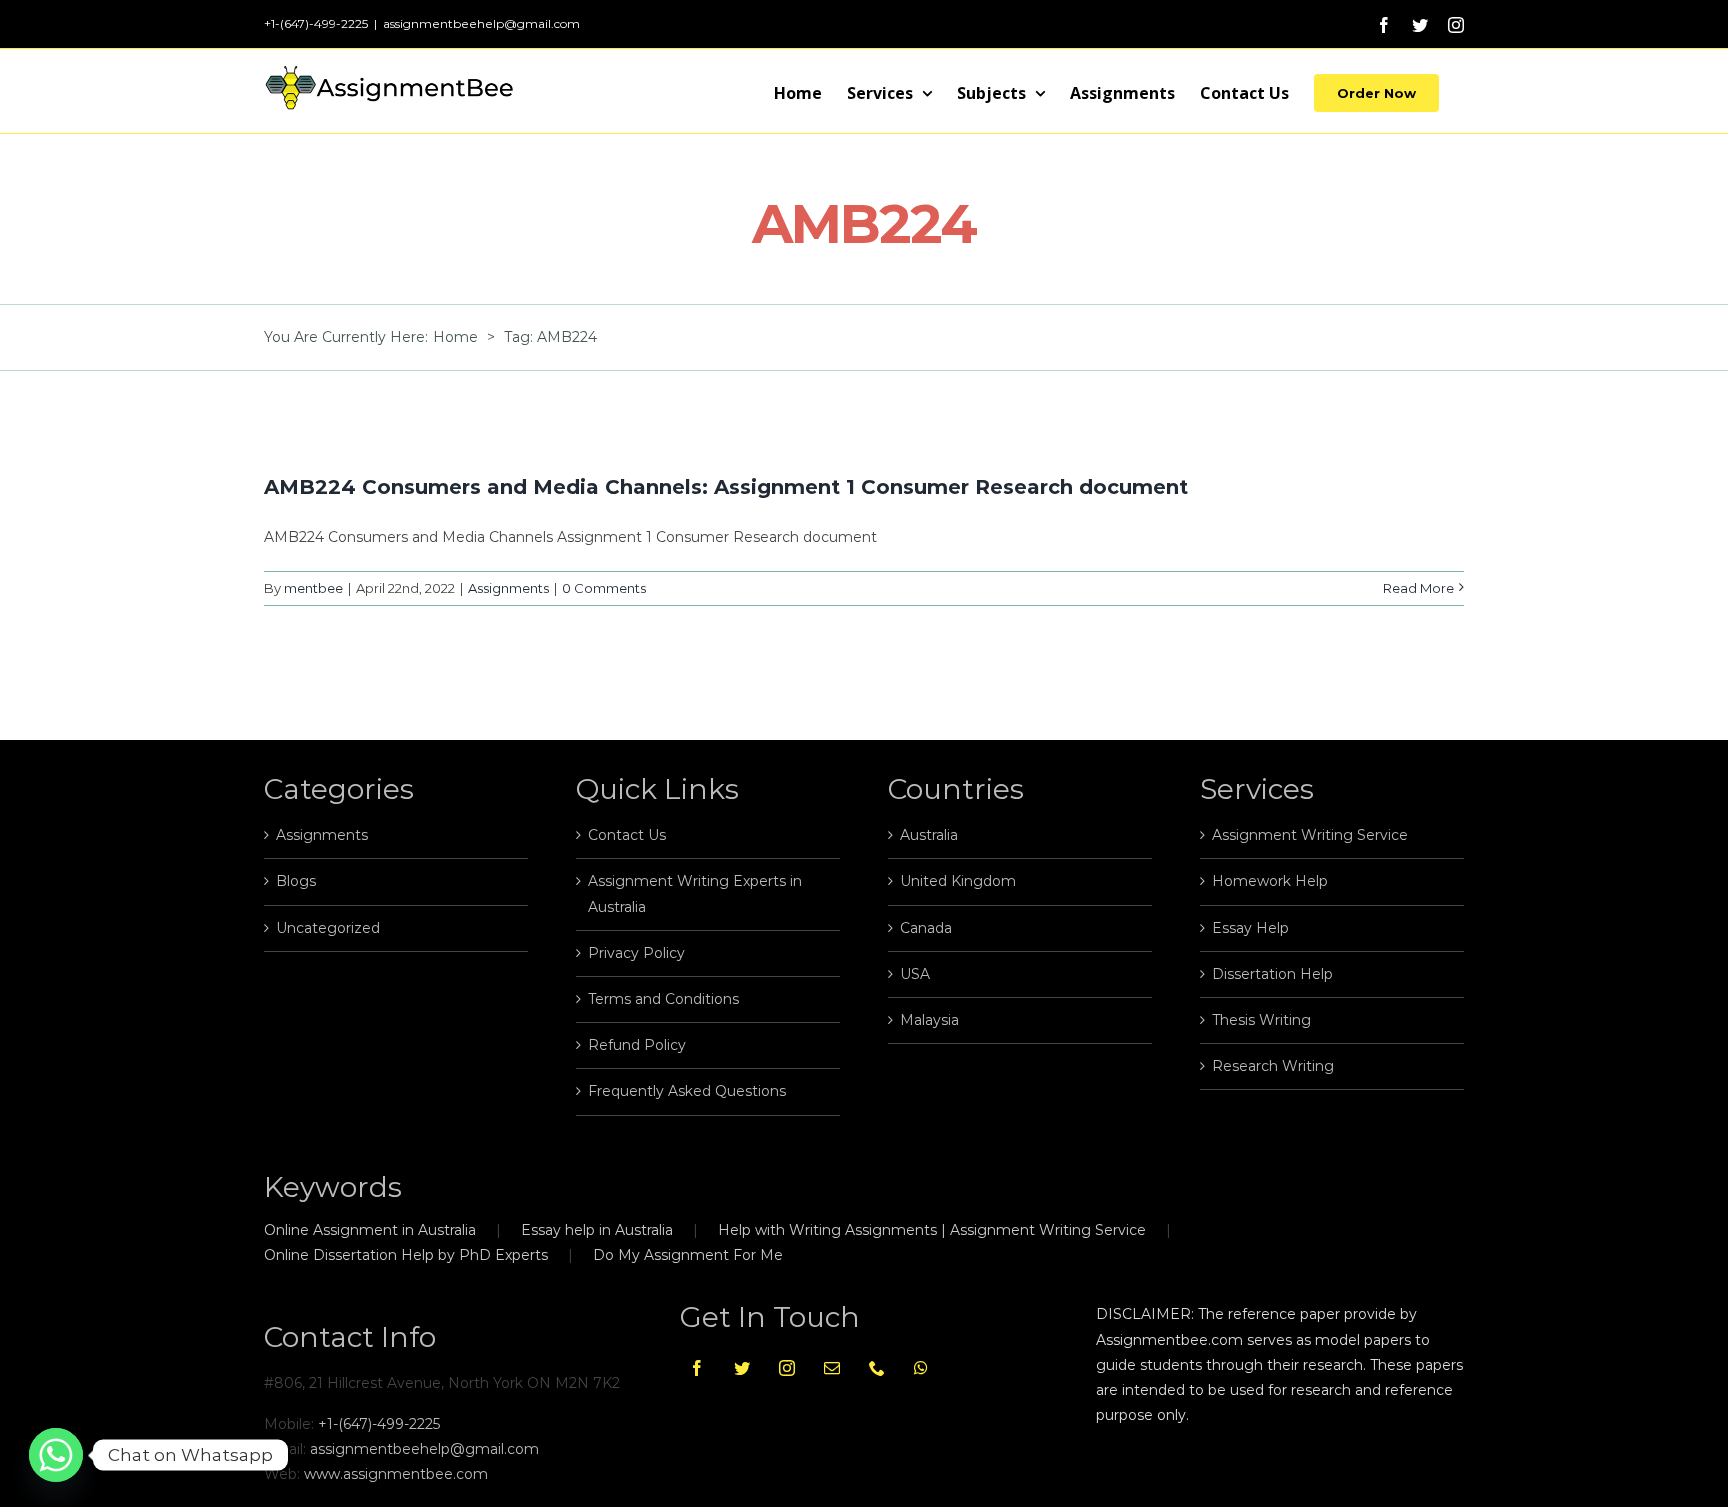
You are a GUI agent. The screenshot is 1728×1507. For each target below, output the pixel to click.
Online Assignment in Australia (370, 1230)
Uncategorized (328, 928)
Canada (926, 928)
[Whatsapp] (921, 1368)
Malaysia (929, 1020)
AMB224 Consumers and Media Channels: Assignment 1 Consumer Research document (726, 487)
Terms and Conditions (663, 999)
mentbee (313, 588)
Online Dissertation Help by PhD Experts (406, 1255)
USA (915, 974)
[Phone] (877, 1368)
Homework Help (1270, 881)
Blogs (296, 881)
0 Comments (604, 588)
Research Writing (1273, 1066)
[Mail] (832, 1368)
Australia (929, 835)
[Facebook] (697, 1368)
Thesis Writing (1261, 1020)
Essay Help (1250, 928)
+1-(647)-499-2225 (379, 1424)
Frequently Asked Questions (687, 1091)
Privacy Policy (636, 953)
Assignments (508, 588)
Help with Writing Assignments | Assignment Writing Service (932, 1230)
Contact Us (627, 835)
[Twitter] (742, 1368)
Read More (1418, 588)
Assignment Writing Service (1310, 835)
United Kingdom (958, 881)
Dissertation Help (1272, 974)
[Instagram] (787, 1368)
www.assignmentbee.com (396, 1474)
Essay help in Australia (597, 1230)
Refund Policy (637, 1045)
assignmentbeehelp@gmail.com (481, 23)
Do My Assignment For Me (688, 1255)
